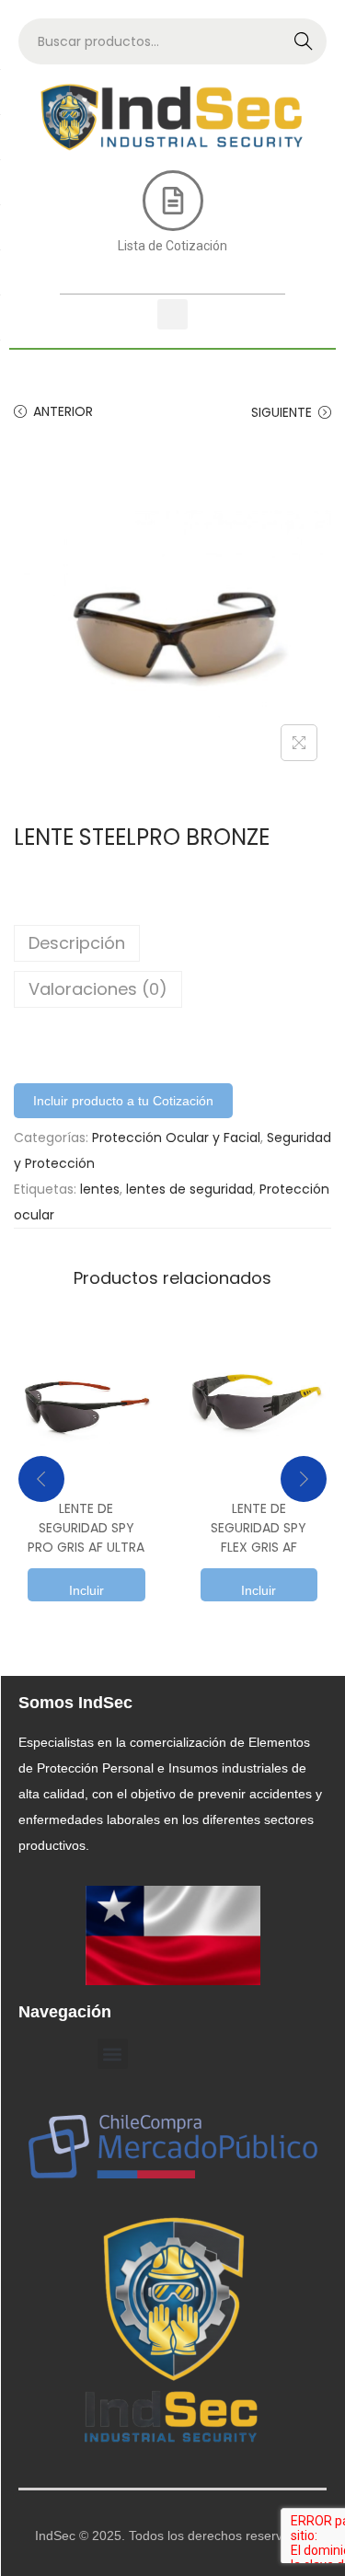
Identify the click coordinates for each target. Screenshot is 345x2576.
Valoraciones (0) (98, 989)
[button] (172, 314)
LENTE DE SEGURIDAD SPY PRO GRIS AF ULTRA (86, 1528)
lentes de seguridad (190, 1189)
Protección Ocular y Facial (176, 1138)
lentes (100, 1189)
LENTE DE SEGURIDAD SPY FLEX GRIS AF (259, 1528)
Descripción (77, 943)
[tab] (172, 943)
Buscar (304, 41)
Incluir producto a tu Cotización (123, 1101)
